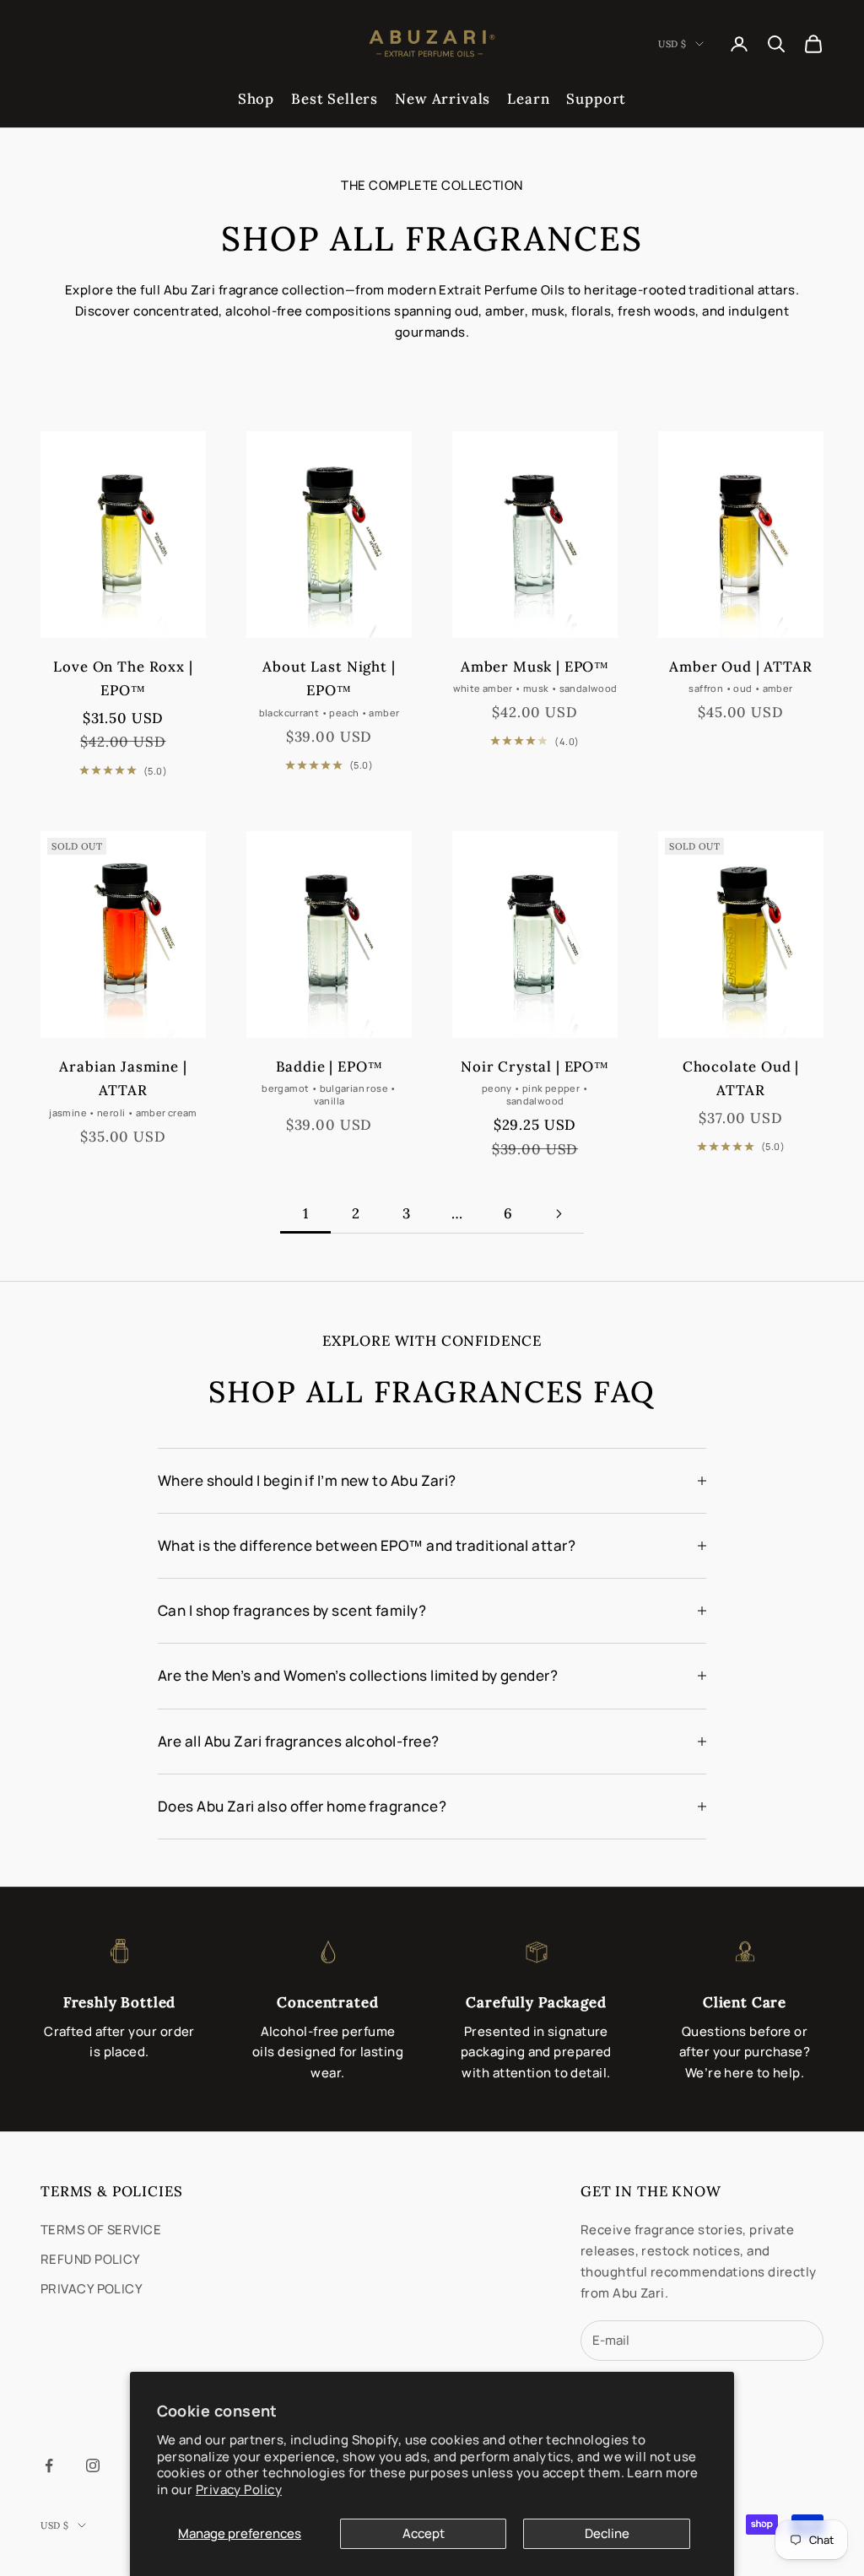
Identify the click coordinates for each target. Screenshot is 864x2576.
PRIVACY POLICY (92, 2289)
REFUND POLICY (91, 2259)
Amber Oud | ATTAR (740, 667)
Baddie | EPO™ (329, 1067)
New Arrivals (443, 99)
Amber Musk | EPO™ (535, 667)
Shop (256, 99)
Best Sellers (335, 99)
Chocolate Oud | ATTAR (741, 1079)
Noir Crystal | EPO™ (535, 1067)
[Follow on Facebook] (49, 2465)
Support (596, 99)
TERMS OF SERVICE (101, 2230)
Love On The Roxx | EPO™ (123, 679)
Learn (528, 99)
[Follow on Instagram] (93, 2465)
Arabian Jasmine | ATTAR (123, 1079)
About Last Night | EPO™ (329, 679)
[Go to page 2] (559, 1214)
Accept (424, 2533)
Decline (607, 2533)
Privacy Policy (239, 2490)
